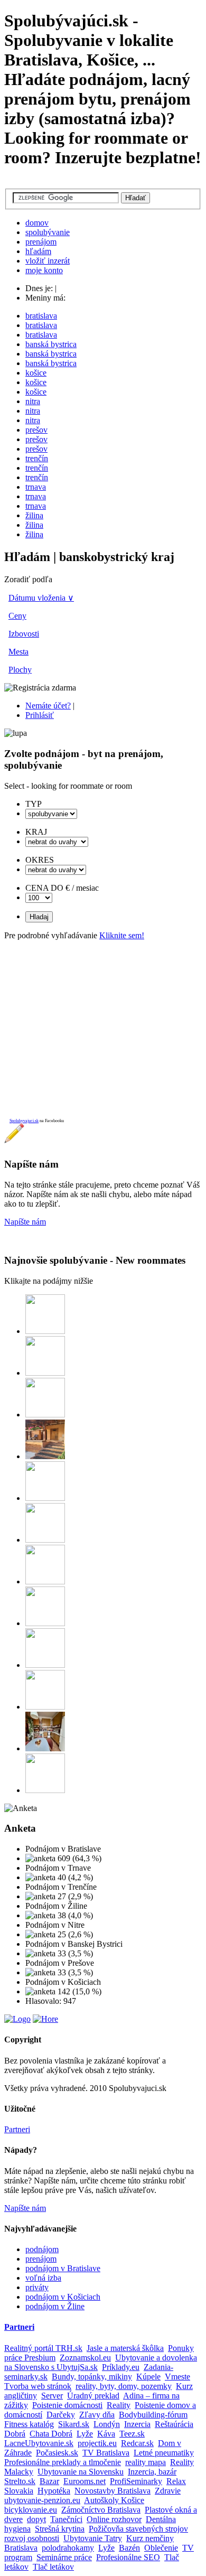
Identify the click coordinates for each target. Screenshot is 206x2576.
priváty (37, 2287)
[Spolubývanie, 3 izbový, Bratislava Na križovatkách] (45, 1665)
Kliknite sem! (122, 935)
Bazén (129, 2548)
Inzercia (137, 2424)
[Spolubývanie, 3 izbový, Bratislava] (45, 1498)
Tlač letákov (53, 2567)
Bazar (49, 2481)
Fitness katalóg (29, 2424)
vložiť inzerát (48, 261)
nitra (33, 401)
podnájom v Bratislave (63, 2268)
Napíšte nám (25, 1222)
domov (37, 223)
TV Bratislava (106, 2453)
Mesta (18, 652)
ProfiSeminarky (136, 2481)
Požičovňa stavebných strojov (138, 2529)
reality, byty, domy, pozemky (124, 2386)
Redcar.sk (137, 2443)
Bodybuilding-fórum (153, 2415)
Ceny (17, 616)
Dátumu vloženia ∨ (41, 598)
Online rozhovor (114, 2519)
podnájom (42, 2249)
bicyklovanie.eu (31, 2510)
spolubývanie (48, 232)
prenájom (41, 242)
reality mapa (146, 2462)
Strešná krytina (60, 2529)
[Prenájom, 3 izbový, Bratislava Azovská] (45, 1415)
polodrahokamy (68, 2548)
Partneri (17, 2129)
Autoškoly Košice (114, 2500)
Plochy (20, 670)
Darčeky (61, 2415)
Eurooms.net (85, 2481)
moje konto (44, 270)
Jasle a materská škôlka (125, 2348)
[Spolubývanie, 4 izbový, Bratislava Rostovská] (45, 1581)
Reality (119, 2405)
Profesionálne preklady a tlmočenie (63, 2462)
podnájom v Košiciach (63, 2297)
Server (52, 2396)
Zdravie (168, 2491)
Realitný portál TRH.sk (43, 2348)
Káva (106, 2434)
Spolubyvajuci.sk (24, 1121)
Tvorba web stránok (38, 2386)
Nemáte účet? (48, 706)
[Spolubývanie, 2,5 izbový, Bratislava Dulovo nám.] (45, 1748)
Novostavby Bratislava (113, 2491)
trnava (36, 487)
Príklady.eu (121, 2367)
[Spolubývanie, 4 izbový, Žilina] (45, 1456)
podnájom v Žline (55, 2306)
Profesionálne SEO (128, 2557)
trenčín (37, 458)
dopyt (36, 2519)
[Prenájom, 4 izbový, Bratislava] (45, 1331)
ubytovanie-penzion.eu (42, 2500)
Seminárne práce (64, 2557)
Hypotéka (54, 2491)
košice (36, 373)
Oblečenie (161, 2548)
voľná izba (43, 2278)
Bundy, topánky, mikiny (92, 2377)
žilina (34, 515)
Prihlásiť (40, 715)
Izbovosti (24, 634)
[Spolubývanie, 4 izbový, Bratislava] (45, 1373)
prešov (36, 430)
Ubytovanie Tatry (93, 2538)
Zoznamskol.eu (85, 2358)
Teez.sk (132, 2434)
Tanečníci (66, 2519)
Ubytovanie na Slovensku (81, 2472)
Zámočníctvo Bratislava (101, 2510)
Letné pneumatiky (164, 2453)
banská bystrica (51, 344)
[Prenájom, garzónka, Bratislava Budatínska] (45, 1707)
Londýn (107, 2424)
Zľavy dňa (97, 2415)
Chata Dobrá (51, 2434)
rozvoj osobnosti (32, 2538)
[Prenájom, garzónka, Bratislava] (45, 1540)
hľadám (38, 251)
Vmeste (177, 2377)
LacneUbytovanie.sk (39, 2443)
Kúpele (148, 2377)
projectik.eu (97, 2443)
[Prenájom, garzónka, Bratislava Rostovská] (45, 1623)
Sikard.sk (74, 2424)
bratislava (41, 316)
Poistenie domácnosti (67, 2405)
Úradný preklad (93, 2396)
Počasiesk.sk (57, 2453)
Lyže (85, 2434)
